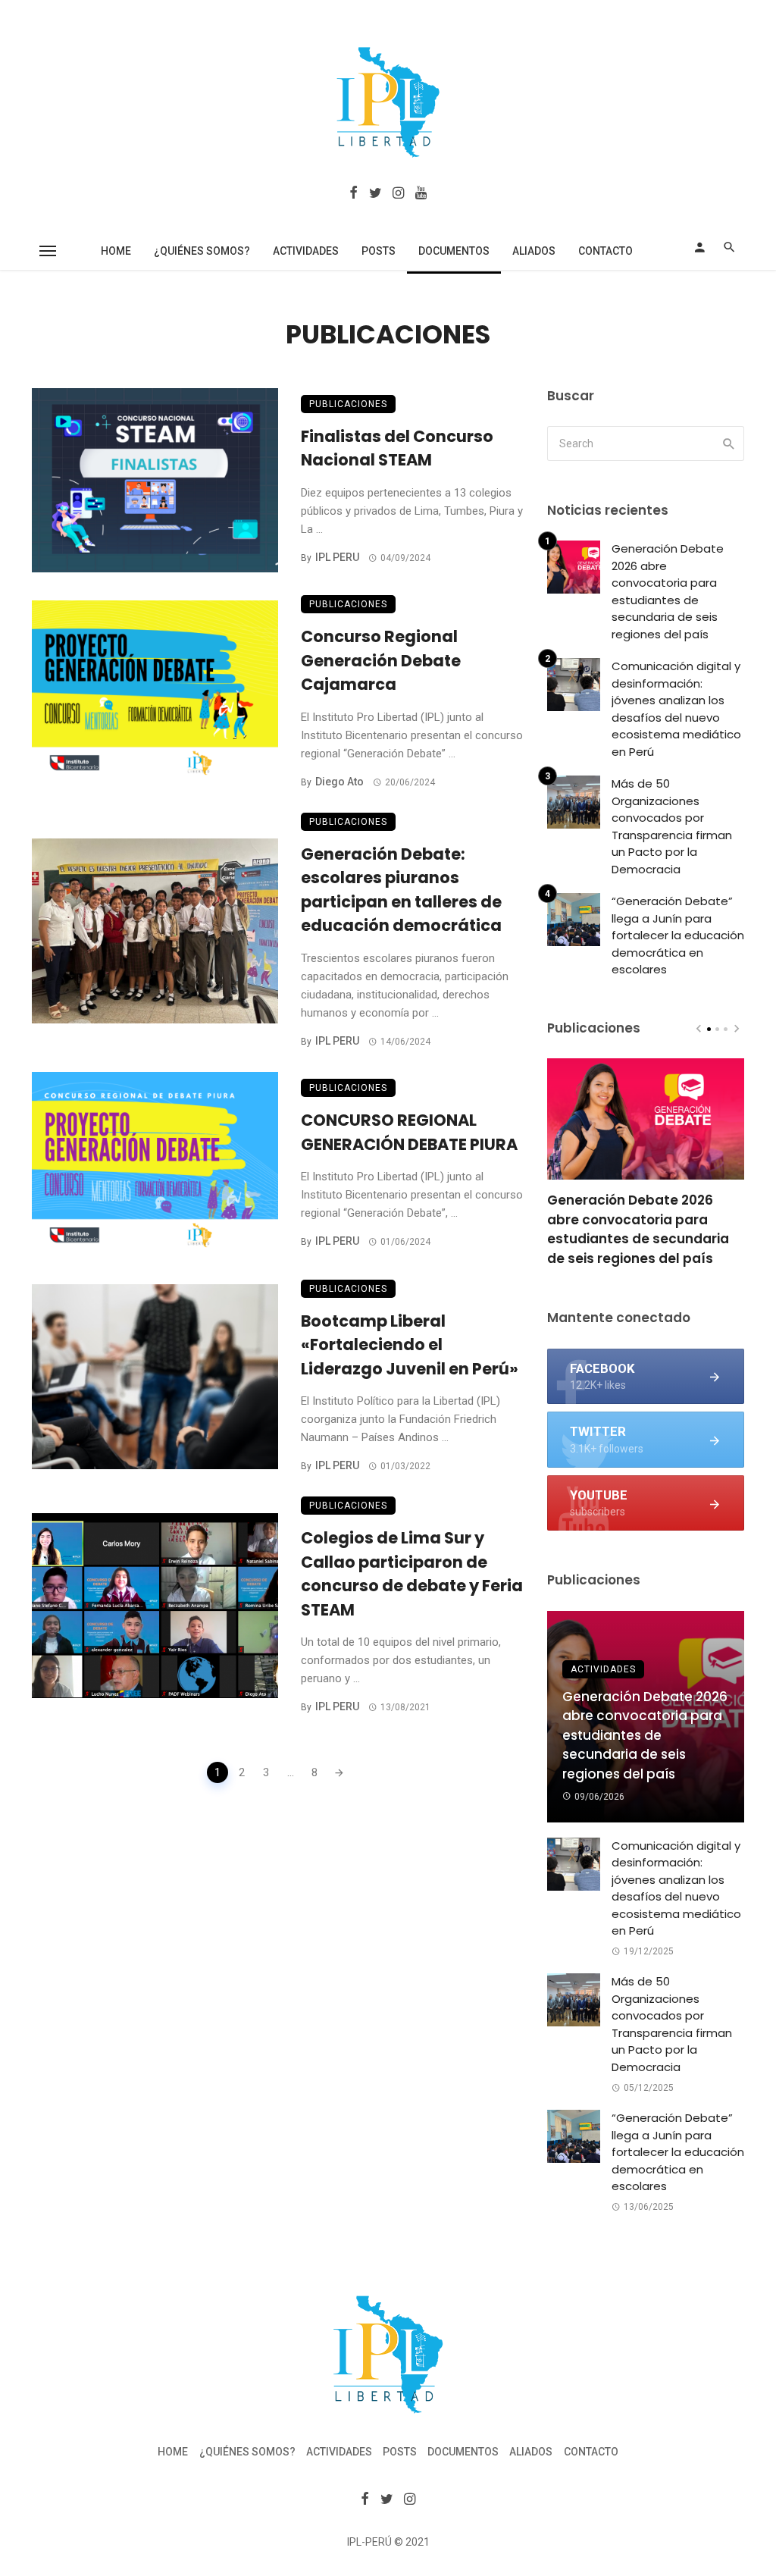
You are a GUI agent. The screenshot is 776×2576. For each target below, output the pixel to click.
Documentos (454, 251)
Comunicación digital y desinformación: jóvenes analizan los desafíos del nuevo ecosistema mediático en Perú (676, 709)
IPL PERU (337, 557)
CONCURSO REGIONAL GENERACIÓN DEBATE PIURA (409, 1132)
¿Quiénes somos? (202, 251)
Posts (379, 251)
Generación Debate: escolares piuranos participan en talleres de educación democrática (401, 890)
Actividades (306, 251)
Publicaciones (348, 404)
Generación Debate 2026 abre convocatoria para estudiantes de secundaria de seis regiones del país (668, 591)
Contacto (605, 251)
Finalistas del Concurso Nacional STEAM (397, 448)
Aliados (534, 251)
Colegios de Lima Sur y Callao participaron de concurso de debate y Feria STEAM (412, 1574)
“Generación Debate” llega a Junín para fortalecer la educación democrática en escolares (678, 935)
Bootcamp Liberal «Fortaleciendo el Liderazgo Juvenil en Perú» (410, 1345)
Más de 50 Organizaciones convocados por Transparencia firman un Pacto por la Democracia (672, 826)
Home (116, 251)
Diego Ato (339, 782)
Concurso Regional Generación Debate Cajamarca (381, 660)
